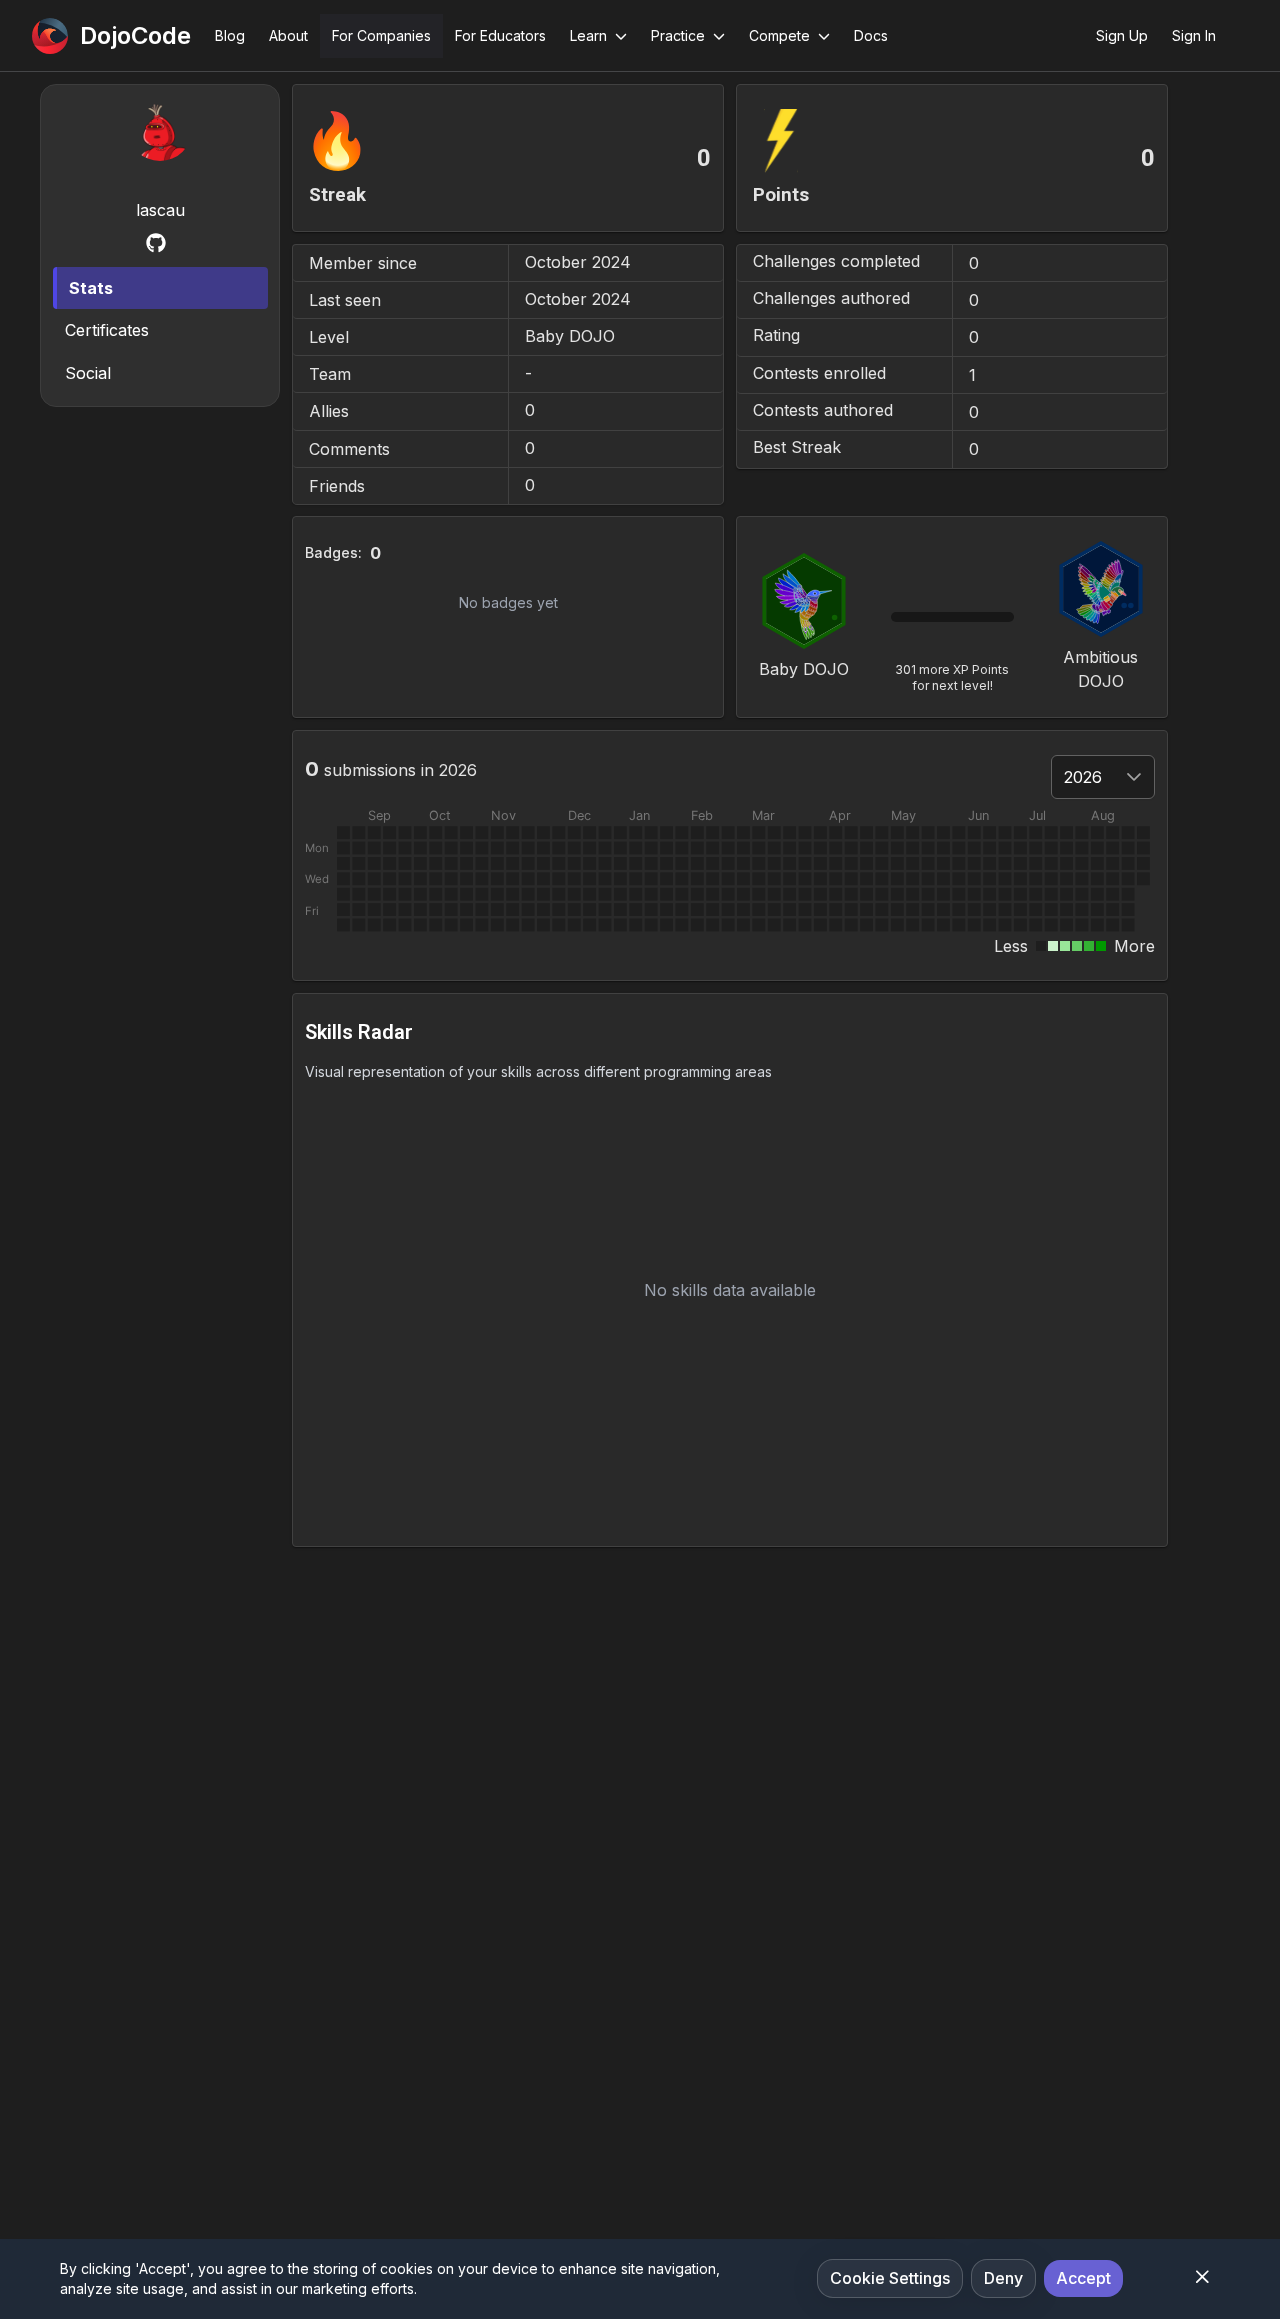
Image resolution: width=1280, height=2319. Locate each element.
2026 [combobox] (1083, 777)
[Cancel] (1202, 2277)
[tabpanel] (730, 815)
